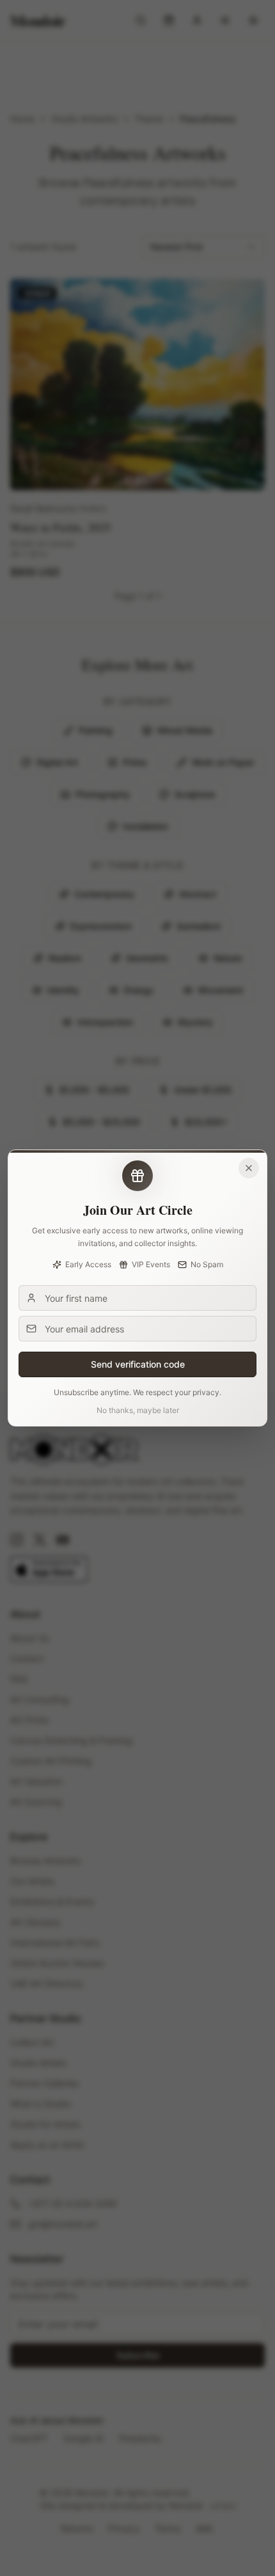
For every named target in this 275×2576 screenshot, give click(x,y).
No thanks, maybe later (138, 1410)
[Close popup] (249, 1168)
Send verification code (138, 1364)
